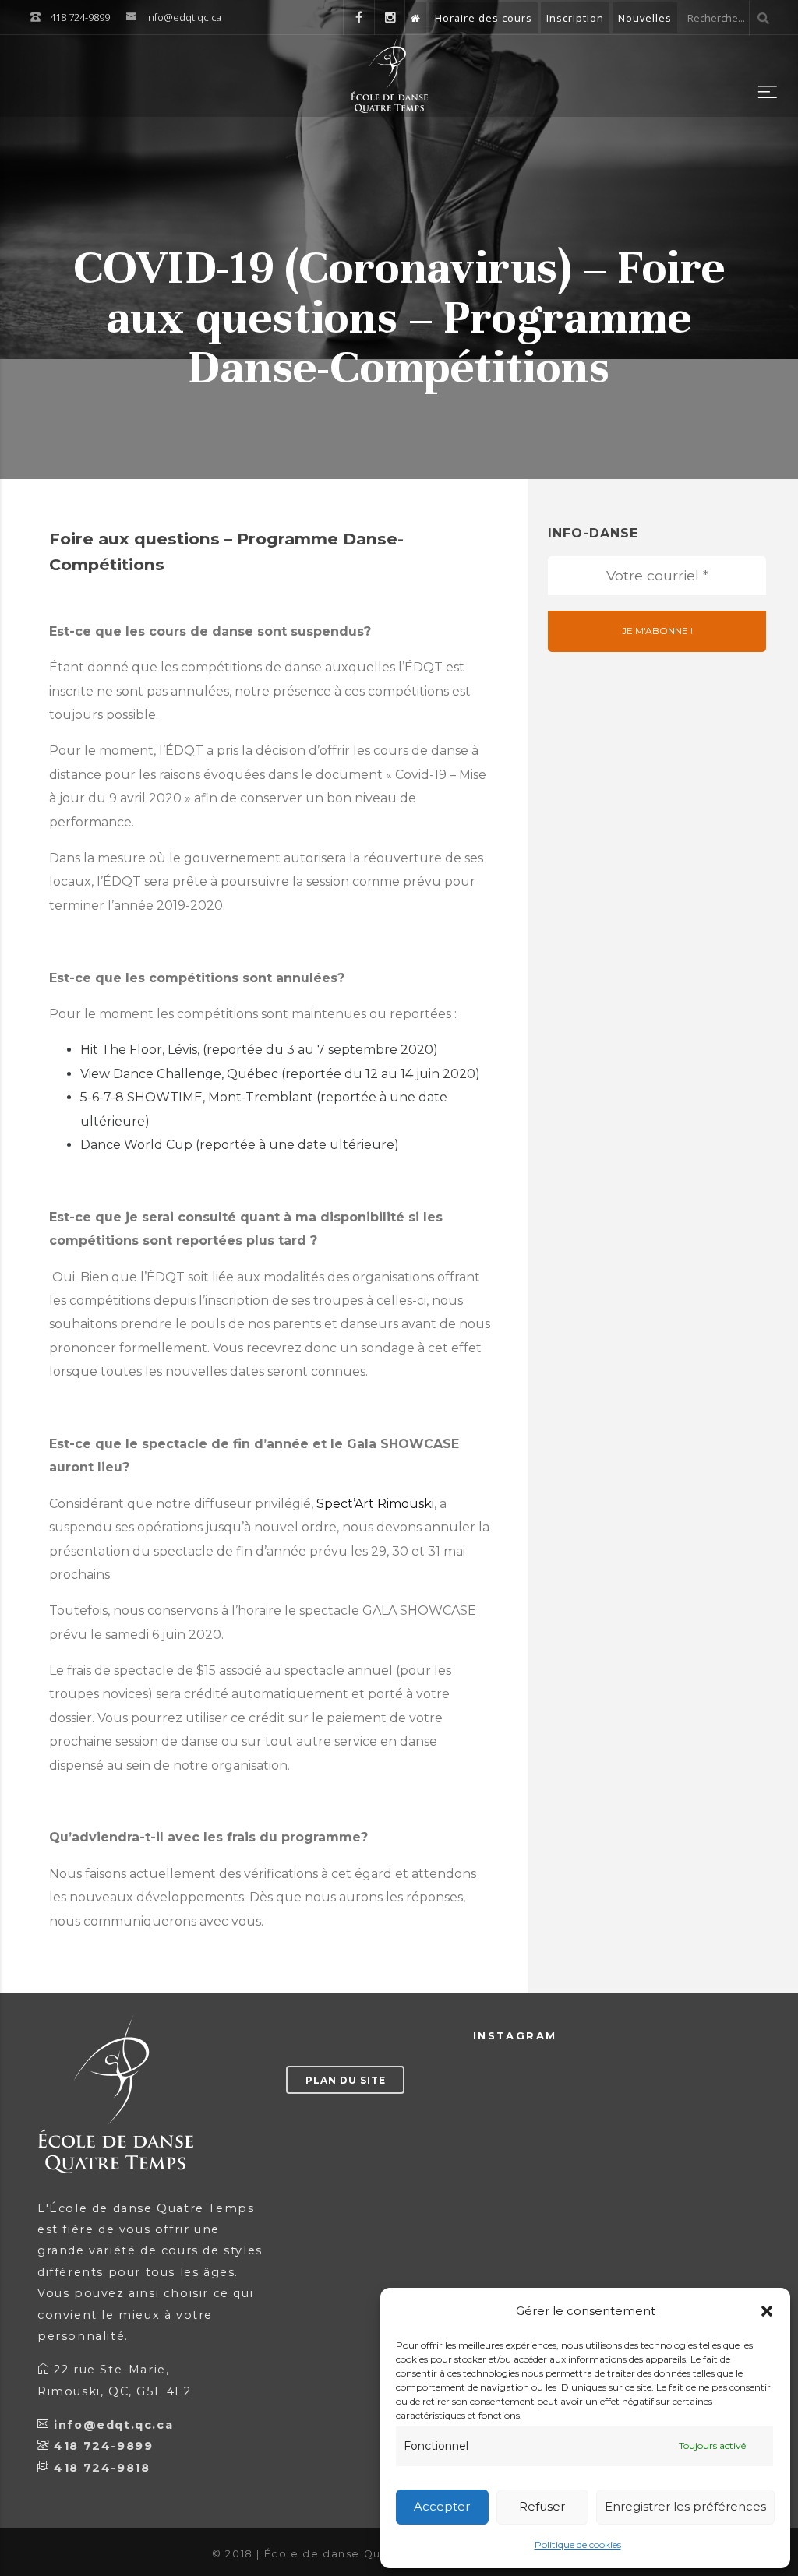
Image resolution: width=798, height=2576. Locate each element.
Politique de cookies (578, 2544)
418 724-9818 (102, 2468)
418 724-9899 (103, 2446)
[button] (767, 2311)
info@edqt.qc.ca (184, 17)
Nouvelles (645, 18)
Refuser (542, 2506)
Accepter (442, 2506)
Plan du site (346, 2080)
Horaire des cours (484, 18)
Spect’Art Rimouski (375, 1504)
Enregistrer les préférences (685, 2506)
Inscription (575, 18)
